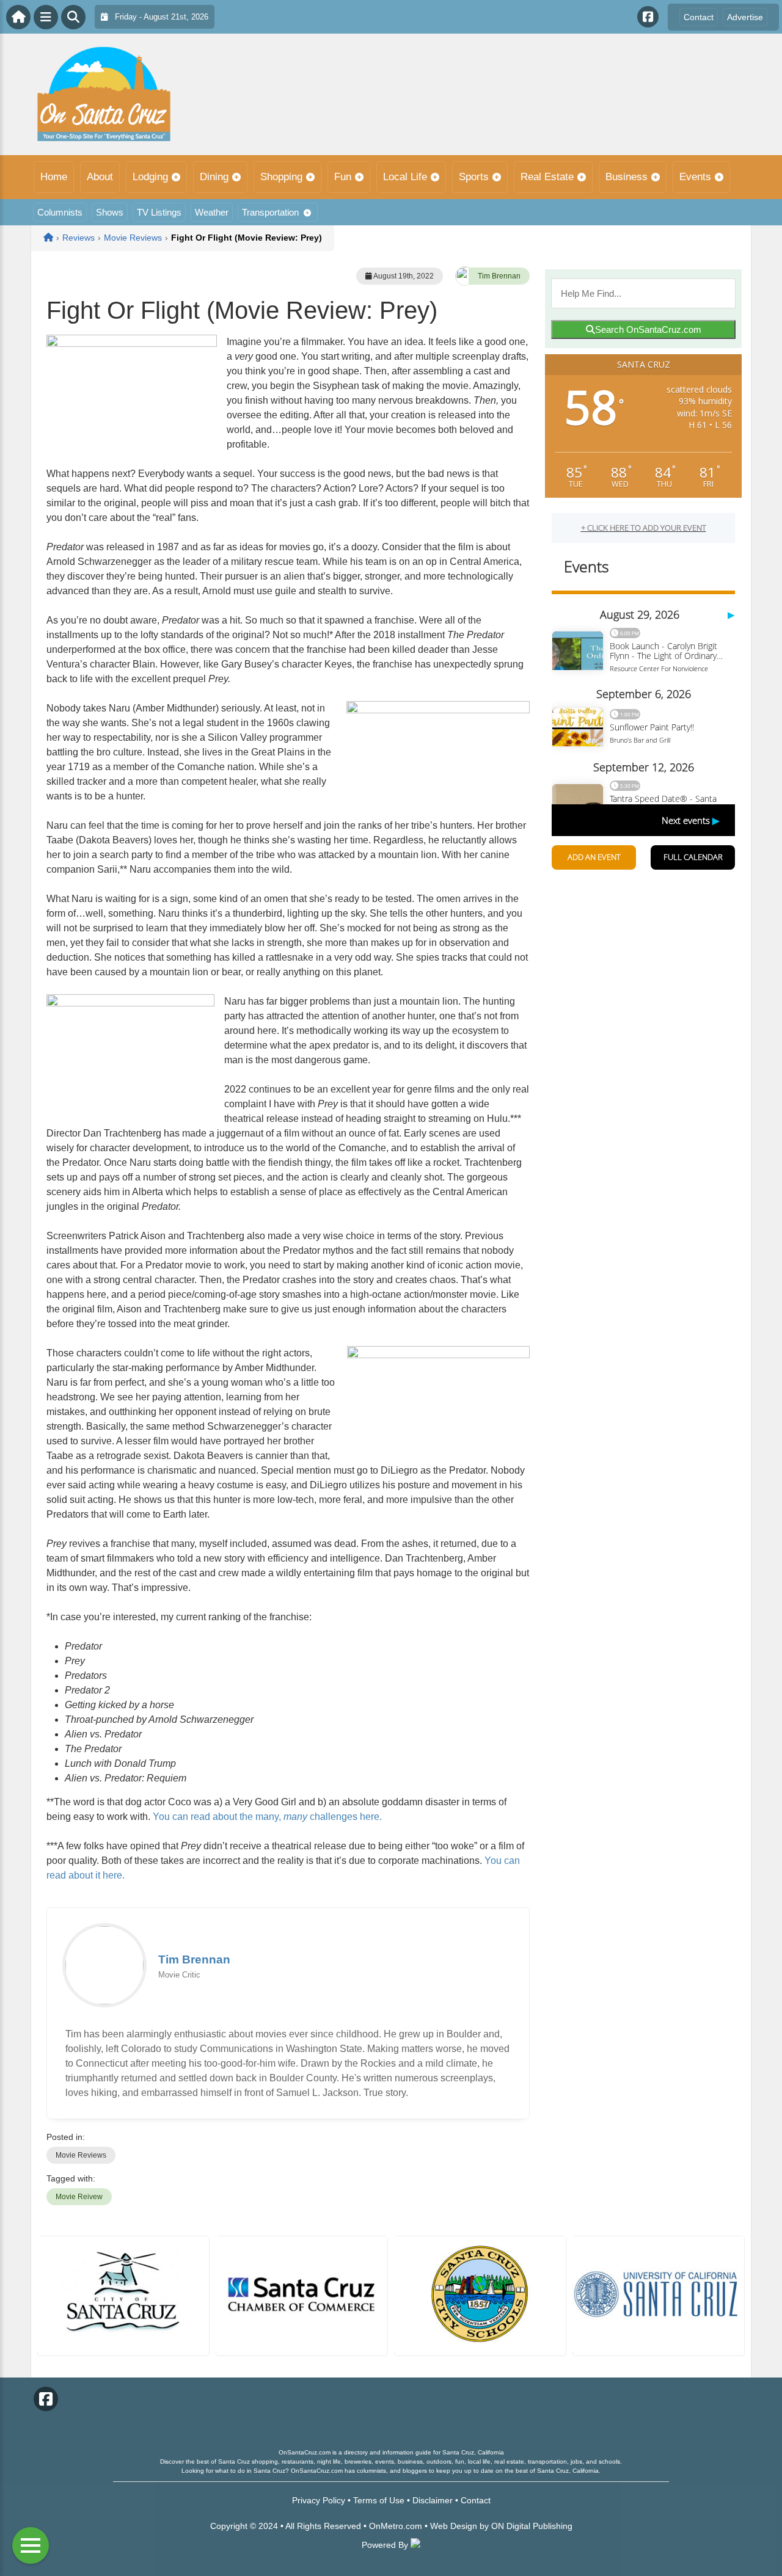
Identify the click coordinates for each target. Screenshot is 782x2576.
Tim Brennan (499, 276)
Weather (212, 212)
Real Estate (547, 177)
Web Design (454, 2526)
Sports (474, 177)
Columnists (60, 212)
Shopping (281, 177)
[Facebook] (648, 17)
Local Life (405, 177)
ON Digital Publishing (532, 2526)
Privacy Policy (319, 2500)
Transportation (270, 212)
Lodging (150, 177)
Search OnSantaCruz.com (648, 329)
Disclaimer (433, 2500)
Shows (110, 212)
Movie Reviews (81, 2155)
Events (695, 177)
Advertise (745, 17)
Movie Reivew (79, 2197)
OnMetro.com (396, 2526)
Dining (214, 177)
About (100, 177)
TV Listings (159, 212)
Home (54, 177)
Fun (343, 177)
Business (627, 177)
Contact (699, 17)
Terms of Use (379, 2500)
